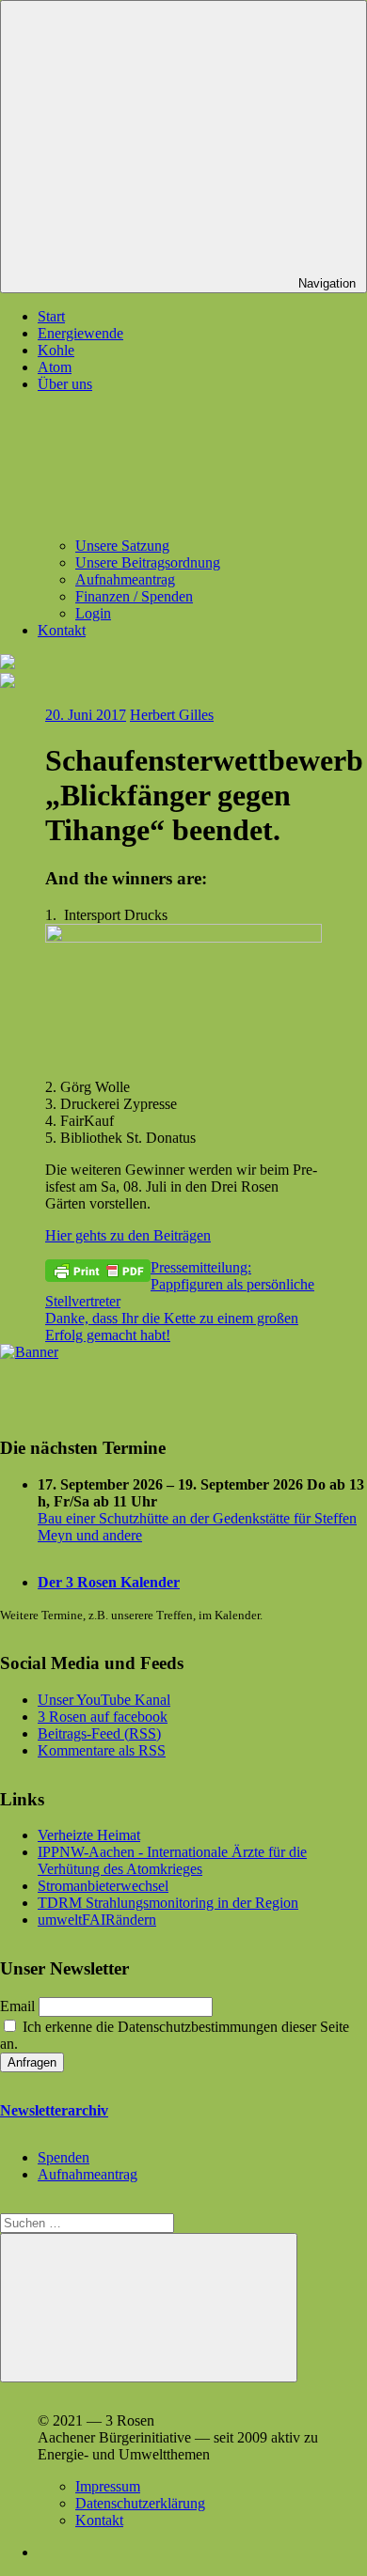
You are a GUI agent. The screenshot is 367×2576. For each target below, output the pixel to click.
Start (51, 316)
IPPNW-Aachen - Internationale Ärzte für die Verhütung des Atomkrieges (172, 1860)
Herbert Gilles (172, 715)
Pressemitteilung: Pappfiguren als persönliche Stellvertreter (180, 1284)
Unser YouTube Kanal (104, 1700)
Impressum (108, 2486)
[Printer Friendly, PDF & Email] (98, 1269)
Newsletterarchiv (54, 2110)
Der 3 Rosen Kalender (109, 1582)
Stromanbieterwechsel (103, 1886)
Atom (55, 367)
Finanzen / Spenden (134, 596)
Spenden (64, 2157)
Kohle (56, 350)
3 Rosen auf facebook (103, 1717)
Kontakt (62, 630)
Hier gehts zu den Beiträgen (128, 1235)
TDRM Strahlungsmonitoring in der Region (168, 1903)
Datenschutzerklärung (140, 2503)
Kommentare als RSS (102, 1750)
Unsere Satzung (122, 546)
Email (17, 2006)
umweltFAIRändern (97, 1920)
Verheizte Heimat (89, 1835)
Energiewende (80, 333)
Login (93, 613)
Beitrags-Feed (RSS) (99, 1733)
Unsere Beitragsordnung (148, 562)
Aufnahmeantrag (125, 579)
